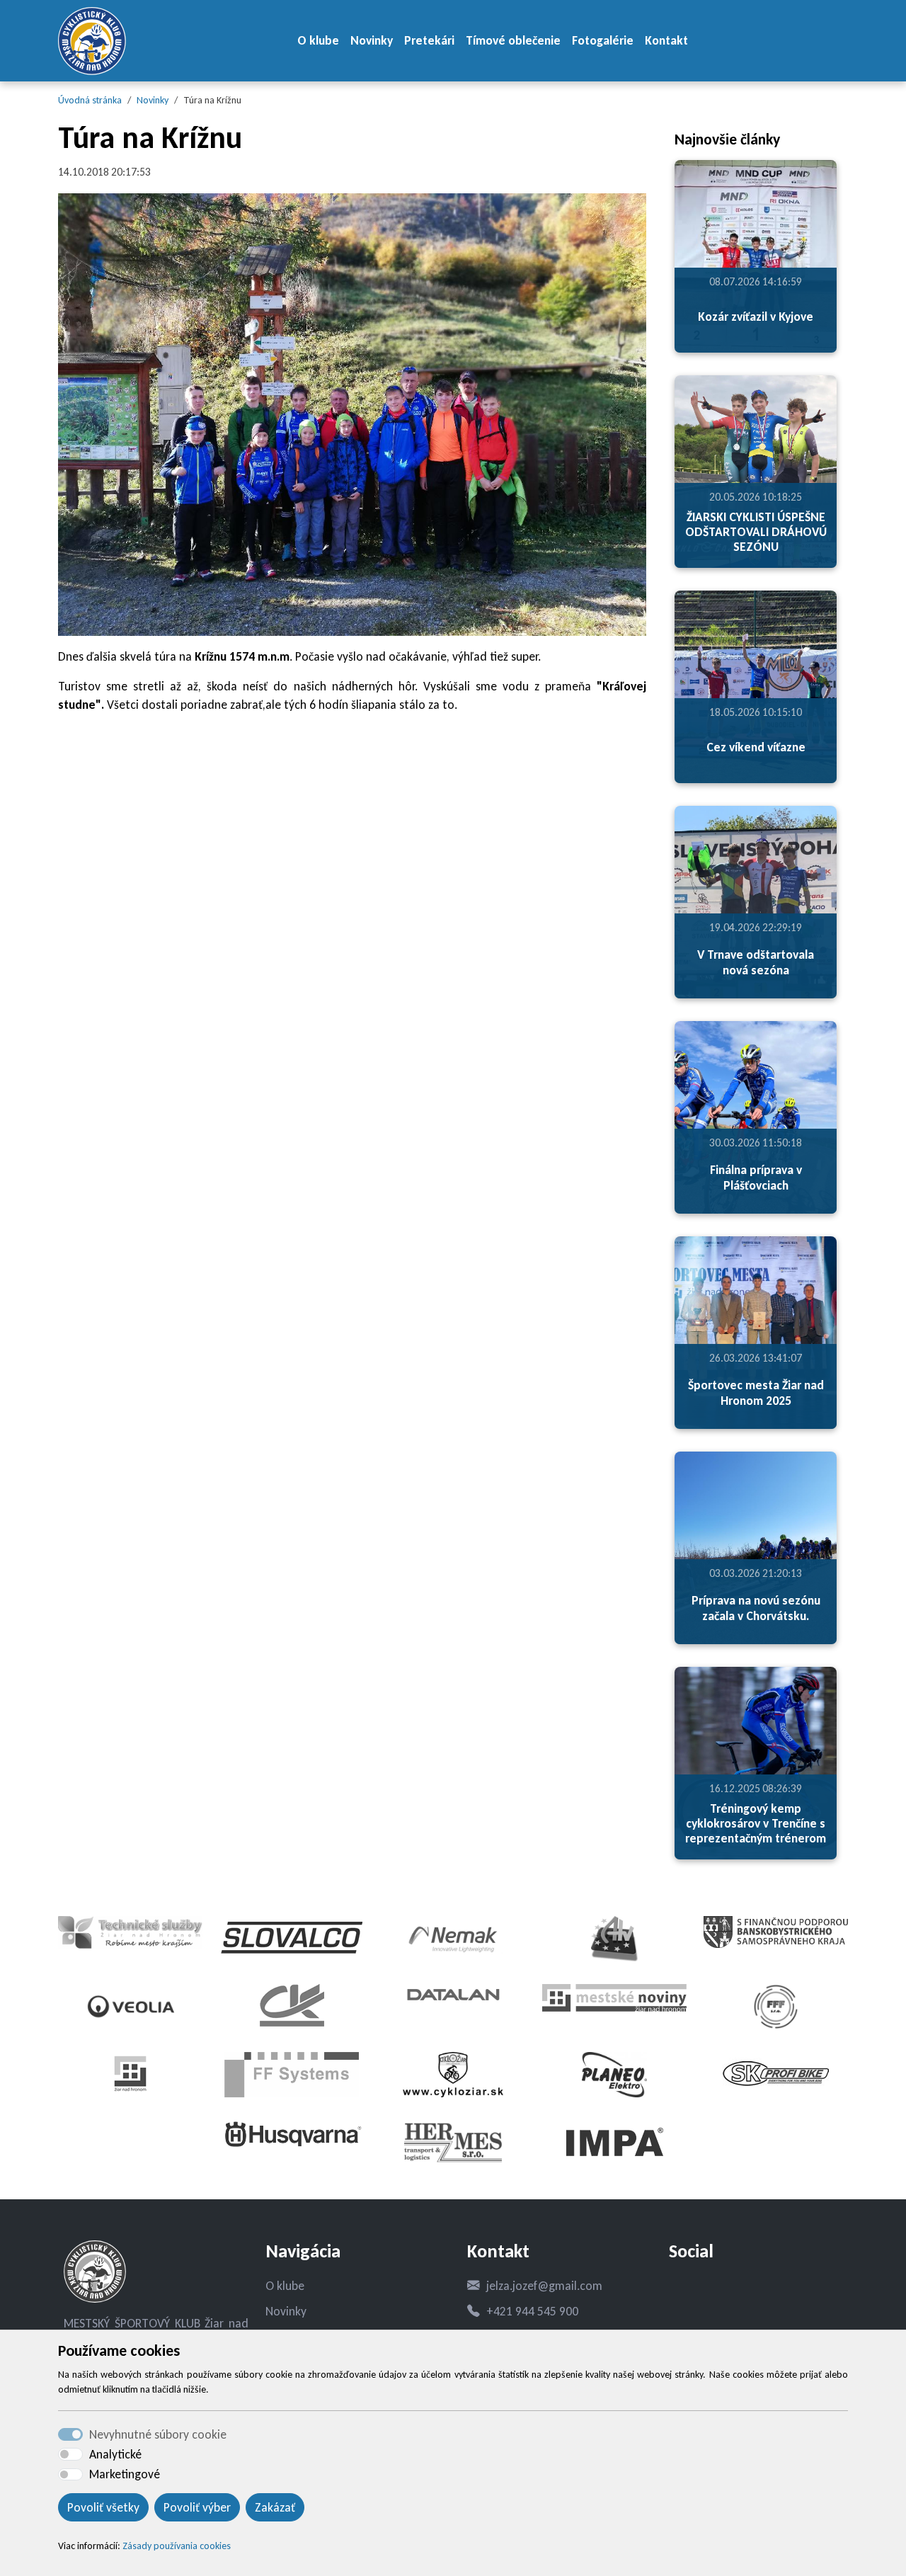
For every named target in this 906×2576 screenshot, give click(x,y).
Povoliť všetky (103, 2507)
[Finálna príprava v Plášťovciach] (756, 1117)
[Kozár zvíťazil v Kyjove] (756, 256)
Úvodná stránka (90, 100)
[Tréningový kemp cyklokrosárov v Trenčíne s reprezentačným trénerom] (756, 1763)
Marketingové (125, 2474)
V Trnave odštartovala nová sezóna (756, 962)
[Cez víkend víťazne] (756, 687)
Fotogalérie (603, 40)
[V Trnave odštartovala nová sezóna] (756, 902)
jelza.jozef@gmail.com (544, 2286)
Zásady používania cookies (177, 2546)
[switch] (70, 2454)
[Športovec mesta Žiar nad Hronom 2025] (756, 1333)
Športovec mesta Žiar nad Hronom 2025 (756, 1392)
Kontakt (666, 40)
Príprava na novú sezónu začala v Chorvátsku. (756, 1608)
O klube (318, 40)
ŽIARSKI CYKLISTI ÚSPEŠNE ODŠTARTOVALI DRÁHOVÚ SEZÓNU (756, 532)
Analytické (115, 2454)
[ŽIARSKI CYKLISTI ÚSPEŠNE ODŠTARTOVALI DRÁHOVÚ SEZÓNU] (756, 472)
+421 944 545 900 (532, 2311)
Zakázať (275, 2507)
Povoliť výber (197, 2507)
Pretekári (429, 40)
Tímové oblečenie (513, 40)
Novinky (372, 40)
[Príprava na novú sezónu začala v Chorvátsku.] (756, 1548)
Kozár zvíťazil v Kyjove (756, 317)
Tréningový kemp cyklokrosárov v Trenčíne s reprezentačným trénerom (756, 1823)
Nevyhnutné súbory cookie (158, 2434)
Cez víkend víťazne (756, 747)
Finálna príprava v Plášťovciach (756, 1177)
